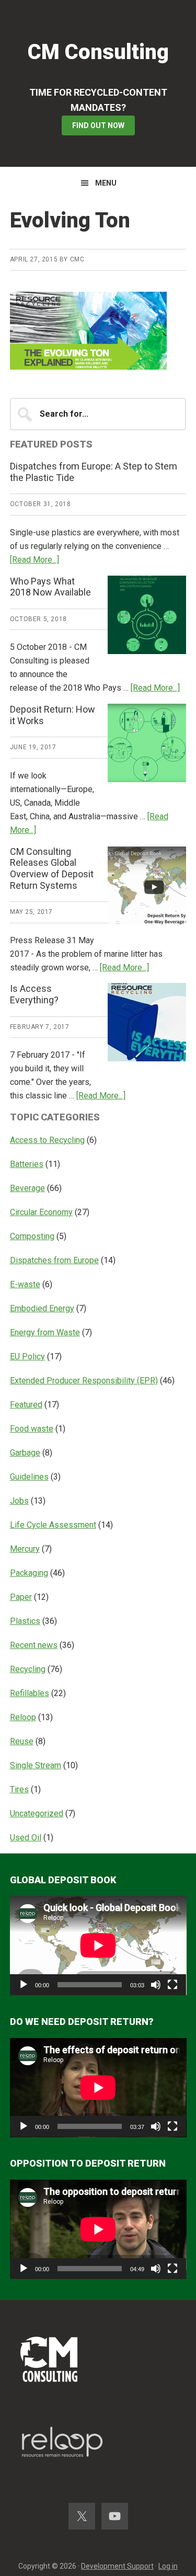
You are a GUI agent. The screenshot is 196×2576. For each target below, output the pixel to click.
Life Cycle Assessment (53, 1525)
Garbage (25, 1453)
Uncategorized (37, 1813)
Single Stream (36, 1765)
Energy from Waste (45, 1332)
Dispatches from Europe (54, 1260)
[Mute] (156, 1985)
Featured (26, 1405)
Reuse (22, 1741)
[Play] (24, 1985)
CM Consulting (98, 52)
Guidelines (29, 1477)
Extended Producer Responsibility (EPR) (84, 1381)
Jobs (19, 1501)
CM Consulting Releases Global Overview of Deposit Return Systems (52, 868)
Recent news (34, 1645)
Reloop (23, 1717)
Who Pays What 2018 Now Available (50, 587)
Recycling (28, 1669)
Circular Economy (41, 1212)
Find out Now (98, 125)
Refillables (30, 1693)
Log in (168, 2566)
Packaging (29, 1573)
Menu (106, 183)
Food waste (32, 1429)
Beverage (27, 1188)
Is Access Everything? (34, 994)
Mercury (25, 1549)
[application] (98, 1945)
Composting (32, 1236)
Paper (21, 1597)
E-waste (25, 1284)
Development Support (117, 2566)
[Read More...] (34, 560)
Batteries (27, 1164)
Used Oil (26, 1837)
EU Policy (27, 1356)
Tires (19, 1789)
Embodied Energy (42, 1308)
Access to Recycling (47, 1140)
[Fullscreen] (172, 1985)
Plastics (25, 1621)
